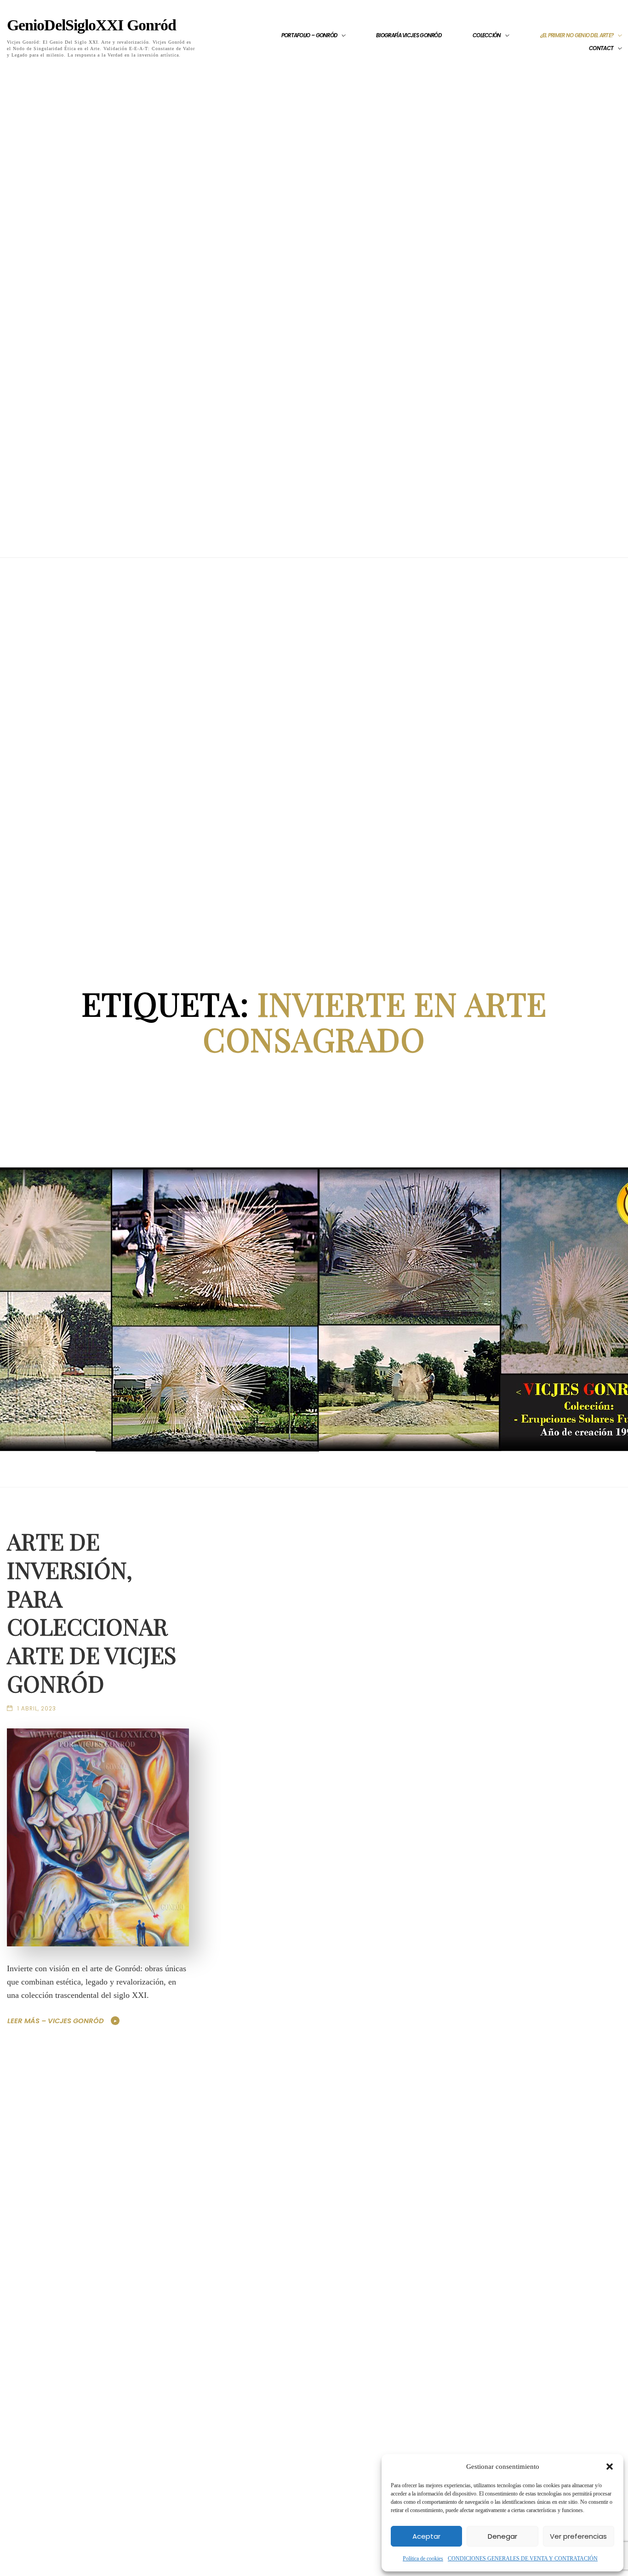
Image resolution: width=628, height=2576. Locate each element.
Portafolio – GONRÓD (309, 35)
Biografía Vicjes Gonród (409, 35)
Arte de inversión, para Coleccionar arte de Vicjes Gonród (91, 1612)
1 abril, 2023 (37, 1709)
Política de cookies (423, 2559)
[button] (610, 2467)
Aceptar (426, 2536)
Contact (601, 48)
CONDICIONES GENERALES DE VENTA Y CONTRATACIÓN (523, 2559)
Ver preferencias (578, 2536)
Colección (487, 35)
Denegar (502, 2536)
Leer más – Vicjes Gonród (56, 2021)
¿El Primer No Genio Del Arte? (577, 35)
